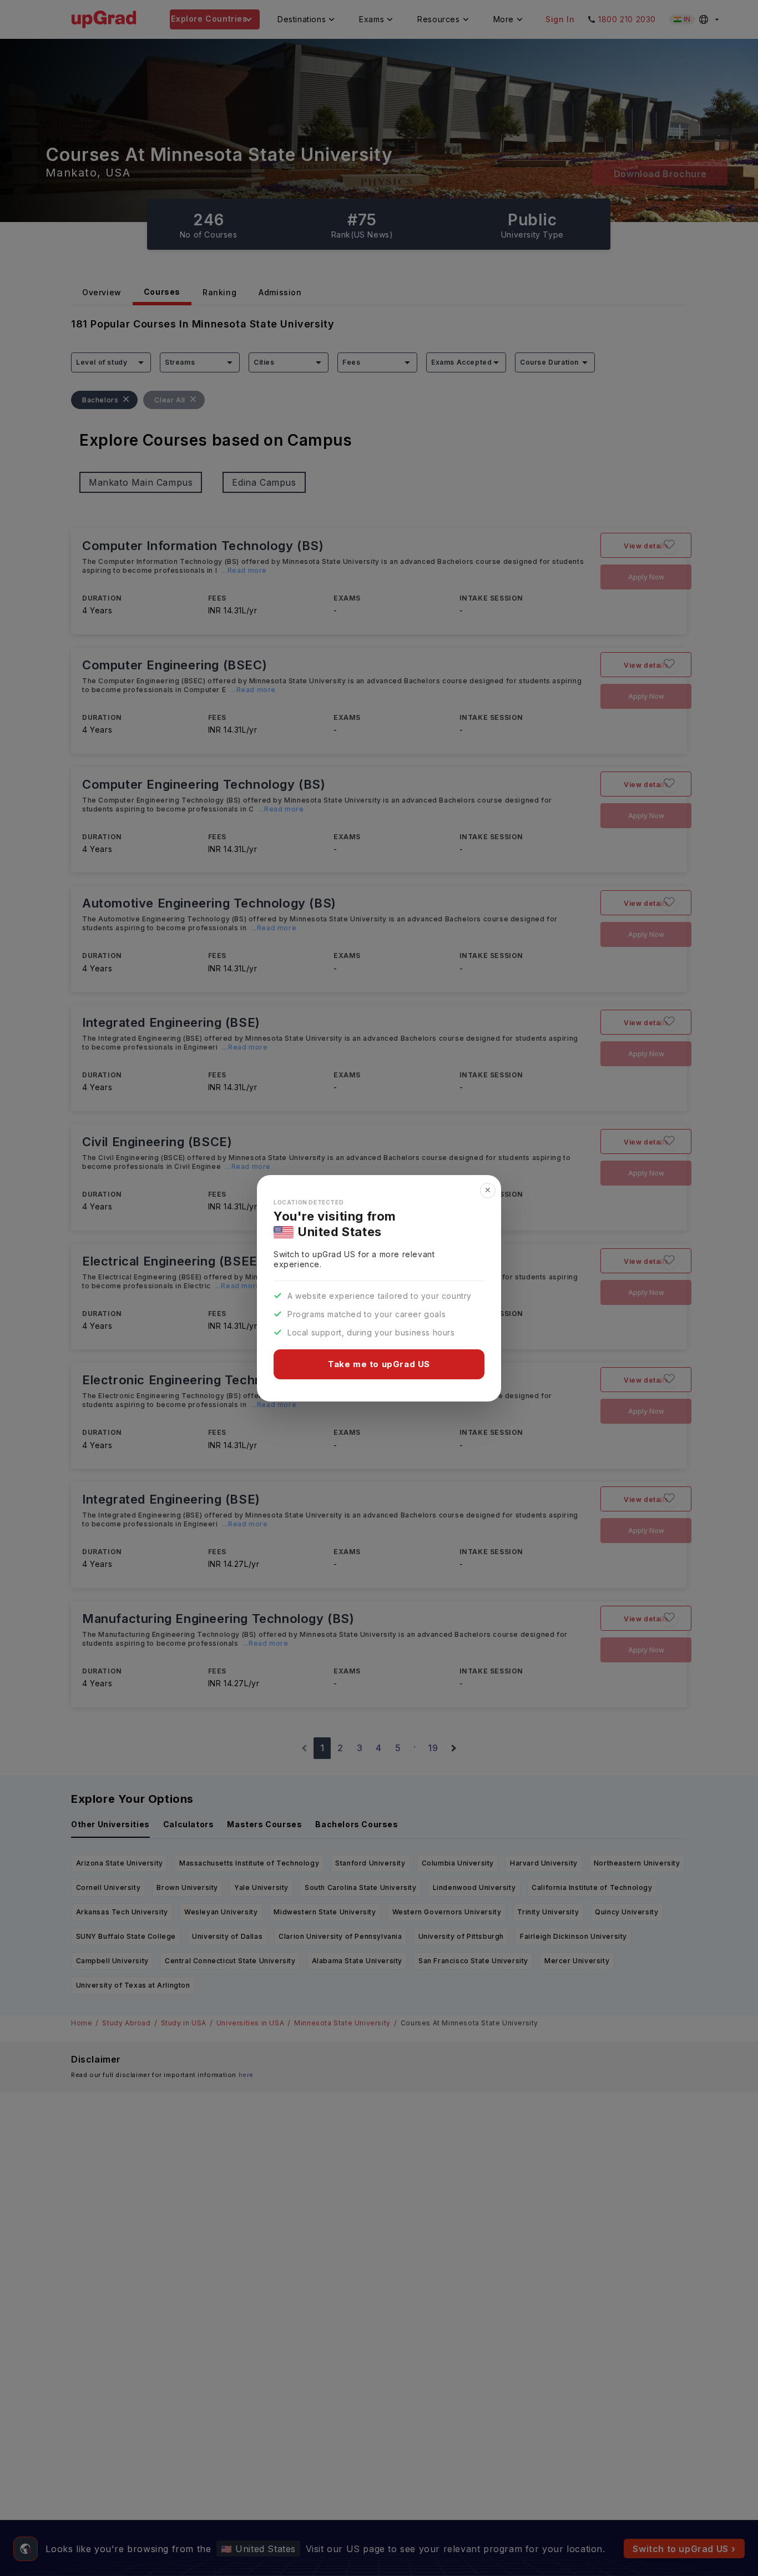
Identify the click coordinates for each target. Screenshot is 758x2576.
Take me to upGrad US (379, 1364)
